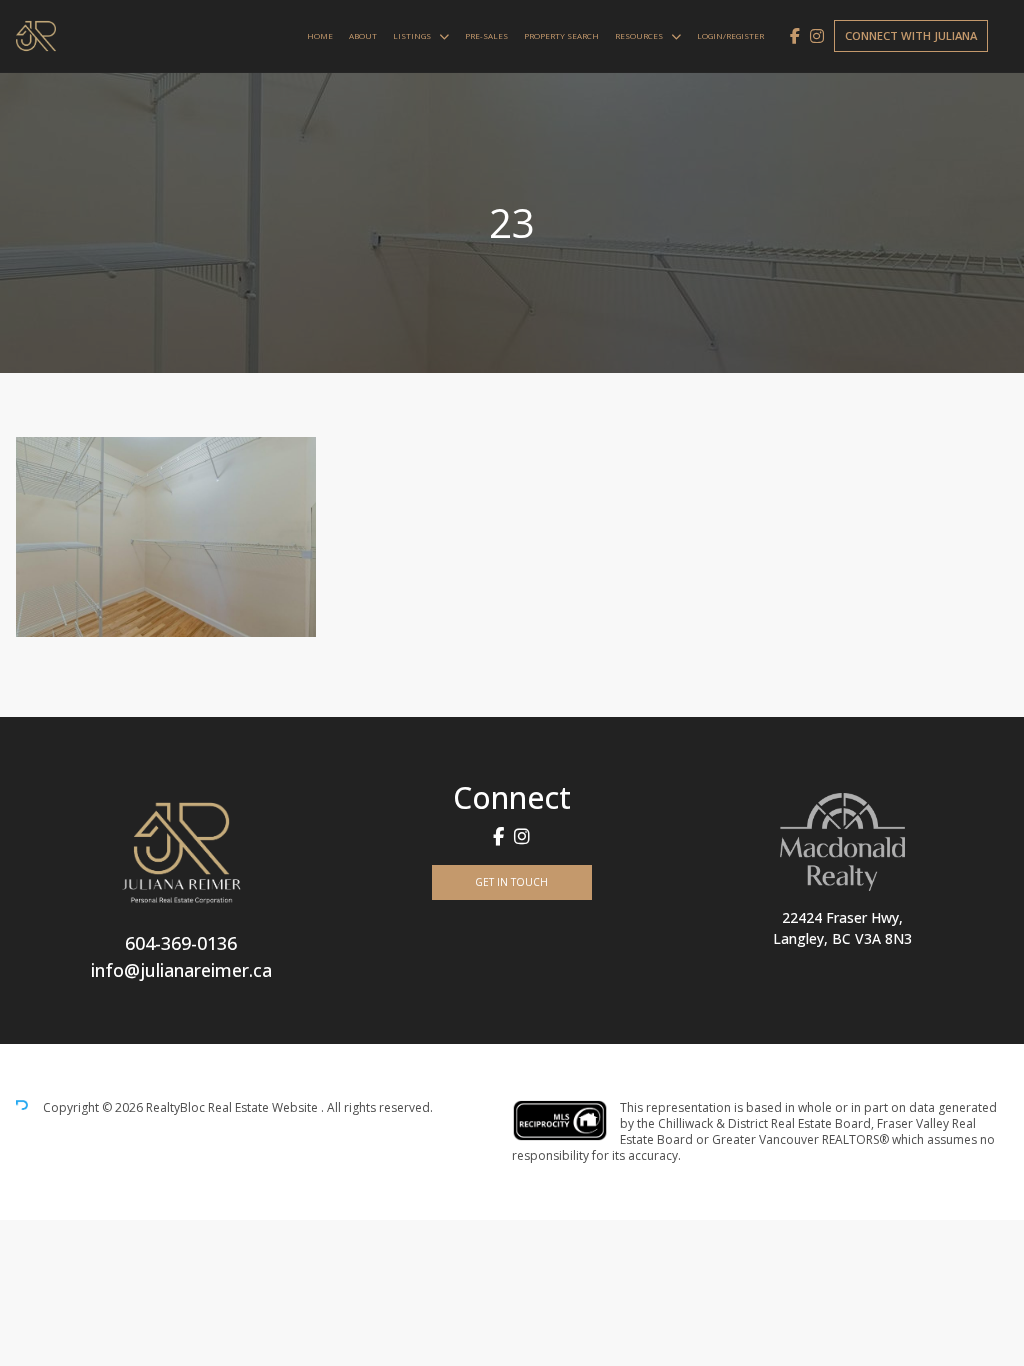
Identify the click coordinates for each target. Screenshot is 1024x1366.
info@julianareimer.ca (181, 970)
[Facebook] (795, 36)
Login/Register (730, 35)
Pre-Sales (486, 35)
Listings (412, 35)
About (363, 35)
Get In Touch (511, 882)
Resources (639, 35)
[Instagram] (817, 36)
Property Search (561, 35)
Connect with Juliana (911, 35)
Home (320, 35)
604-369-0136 (181, 943)
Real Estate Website (264, 1107)
